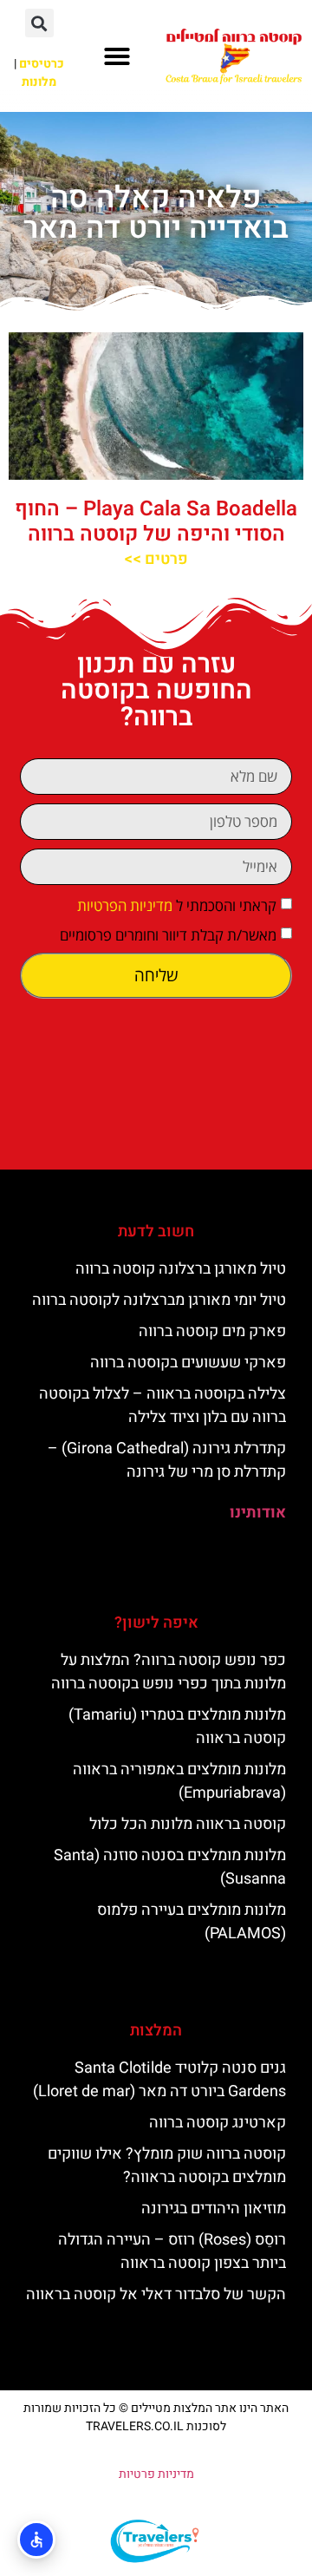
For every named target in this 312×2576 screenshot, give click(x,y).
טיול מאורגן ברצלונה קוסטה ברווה (181, 1269)
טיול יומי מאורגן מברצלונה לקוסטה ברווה (159, 1300)
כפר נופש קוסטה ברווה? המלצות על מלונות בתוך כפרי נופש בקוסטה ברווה (169, 1672)
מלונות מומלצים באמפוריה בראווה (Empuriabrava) (179, 1781)
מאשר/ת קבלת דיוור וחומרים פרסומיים (168, 935)
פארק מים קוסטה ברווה (212, 1331)
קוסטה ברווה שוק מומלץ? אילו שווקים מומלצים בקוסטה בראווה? (167, 2166)
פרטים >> (156, 559)
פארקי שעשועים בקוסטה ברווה (188, 1363)
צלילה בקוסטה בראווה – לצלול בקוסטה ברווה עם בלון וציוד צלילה (162, 1406)
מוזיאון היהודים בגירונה (214, 2209)
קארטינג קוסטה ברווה (218, 2123)
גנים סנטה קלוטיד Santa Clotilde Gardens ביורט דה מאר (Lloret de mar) (159, 2080)
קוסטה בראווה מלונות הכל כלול (188, 1824)
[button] (117, 56)
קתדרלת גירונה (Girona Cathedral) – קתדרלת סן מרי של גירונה (167, 1460)
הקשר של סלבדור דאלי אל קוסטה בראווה (156, 2294)
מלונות (39, 82)
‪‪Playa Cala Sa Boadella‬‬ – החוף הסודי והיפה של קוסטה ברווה (156, 521)
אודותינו (258, 1513)
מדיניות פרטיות (156, 2474)
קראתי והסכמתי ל (177, 905)
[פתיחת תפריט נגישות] (36, 2540)
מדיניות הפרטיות (125, 905)
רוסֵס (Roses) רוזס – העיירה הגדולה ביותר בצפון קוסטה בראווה (172, 2252)
